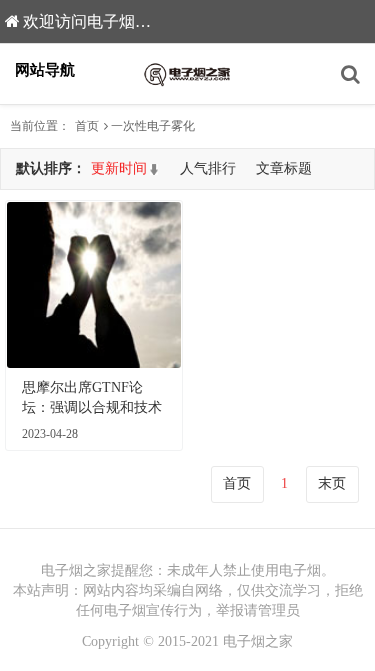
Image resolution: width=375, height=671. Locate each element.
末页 (332, 483)
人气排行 (208, 168)
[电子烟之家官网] (188, 74)
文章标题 (284, 168)
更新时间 (119, 168)
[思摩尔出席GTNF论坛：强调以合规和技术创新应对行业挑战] (94, 285)
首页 (87, 126)
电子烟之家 (258, 641)
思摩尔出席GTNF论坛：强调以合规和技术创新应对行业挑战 (92, 399)
